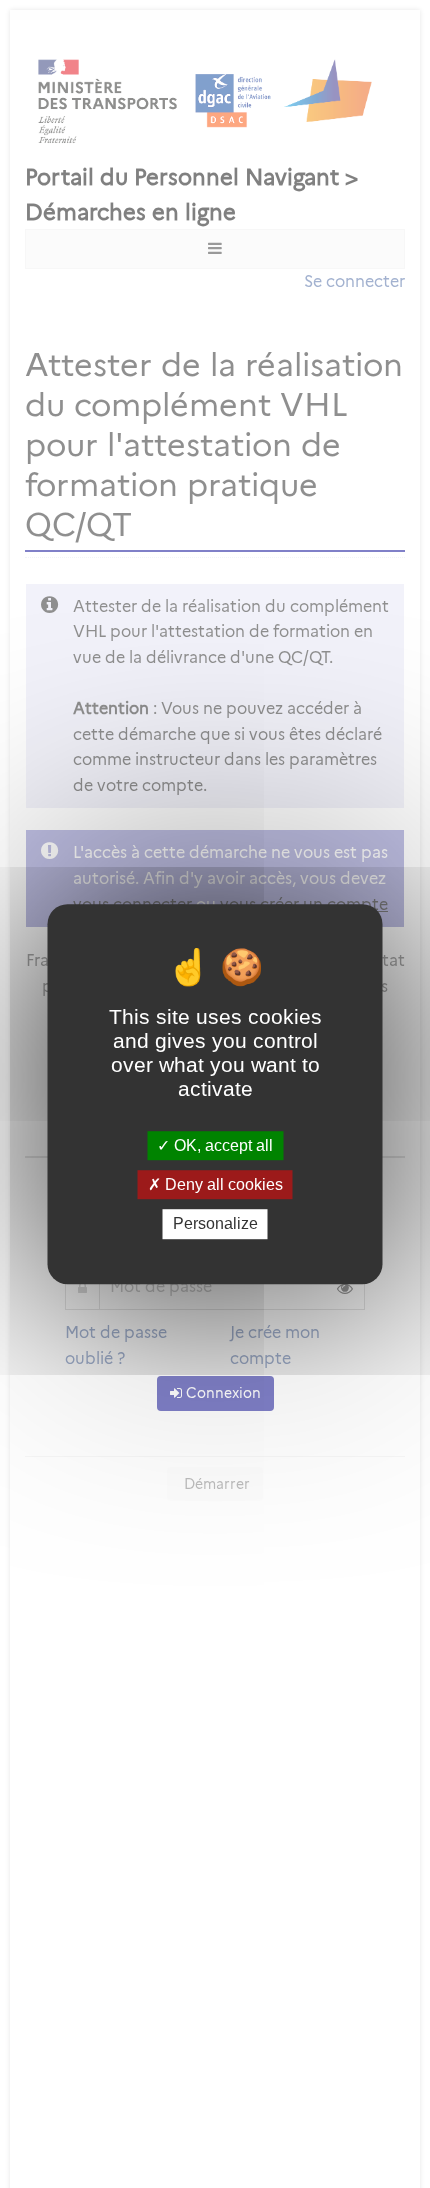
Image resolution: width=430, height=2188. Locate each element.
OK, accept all (221, 1145)
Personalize (215, 1224)
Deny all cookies (222, 1184)
